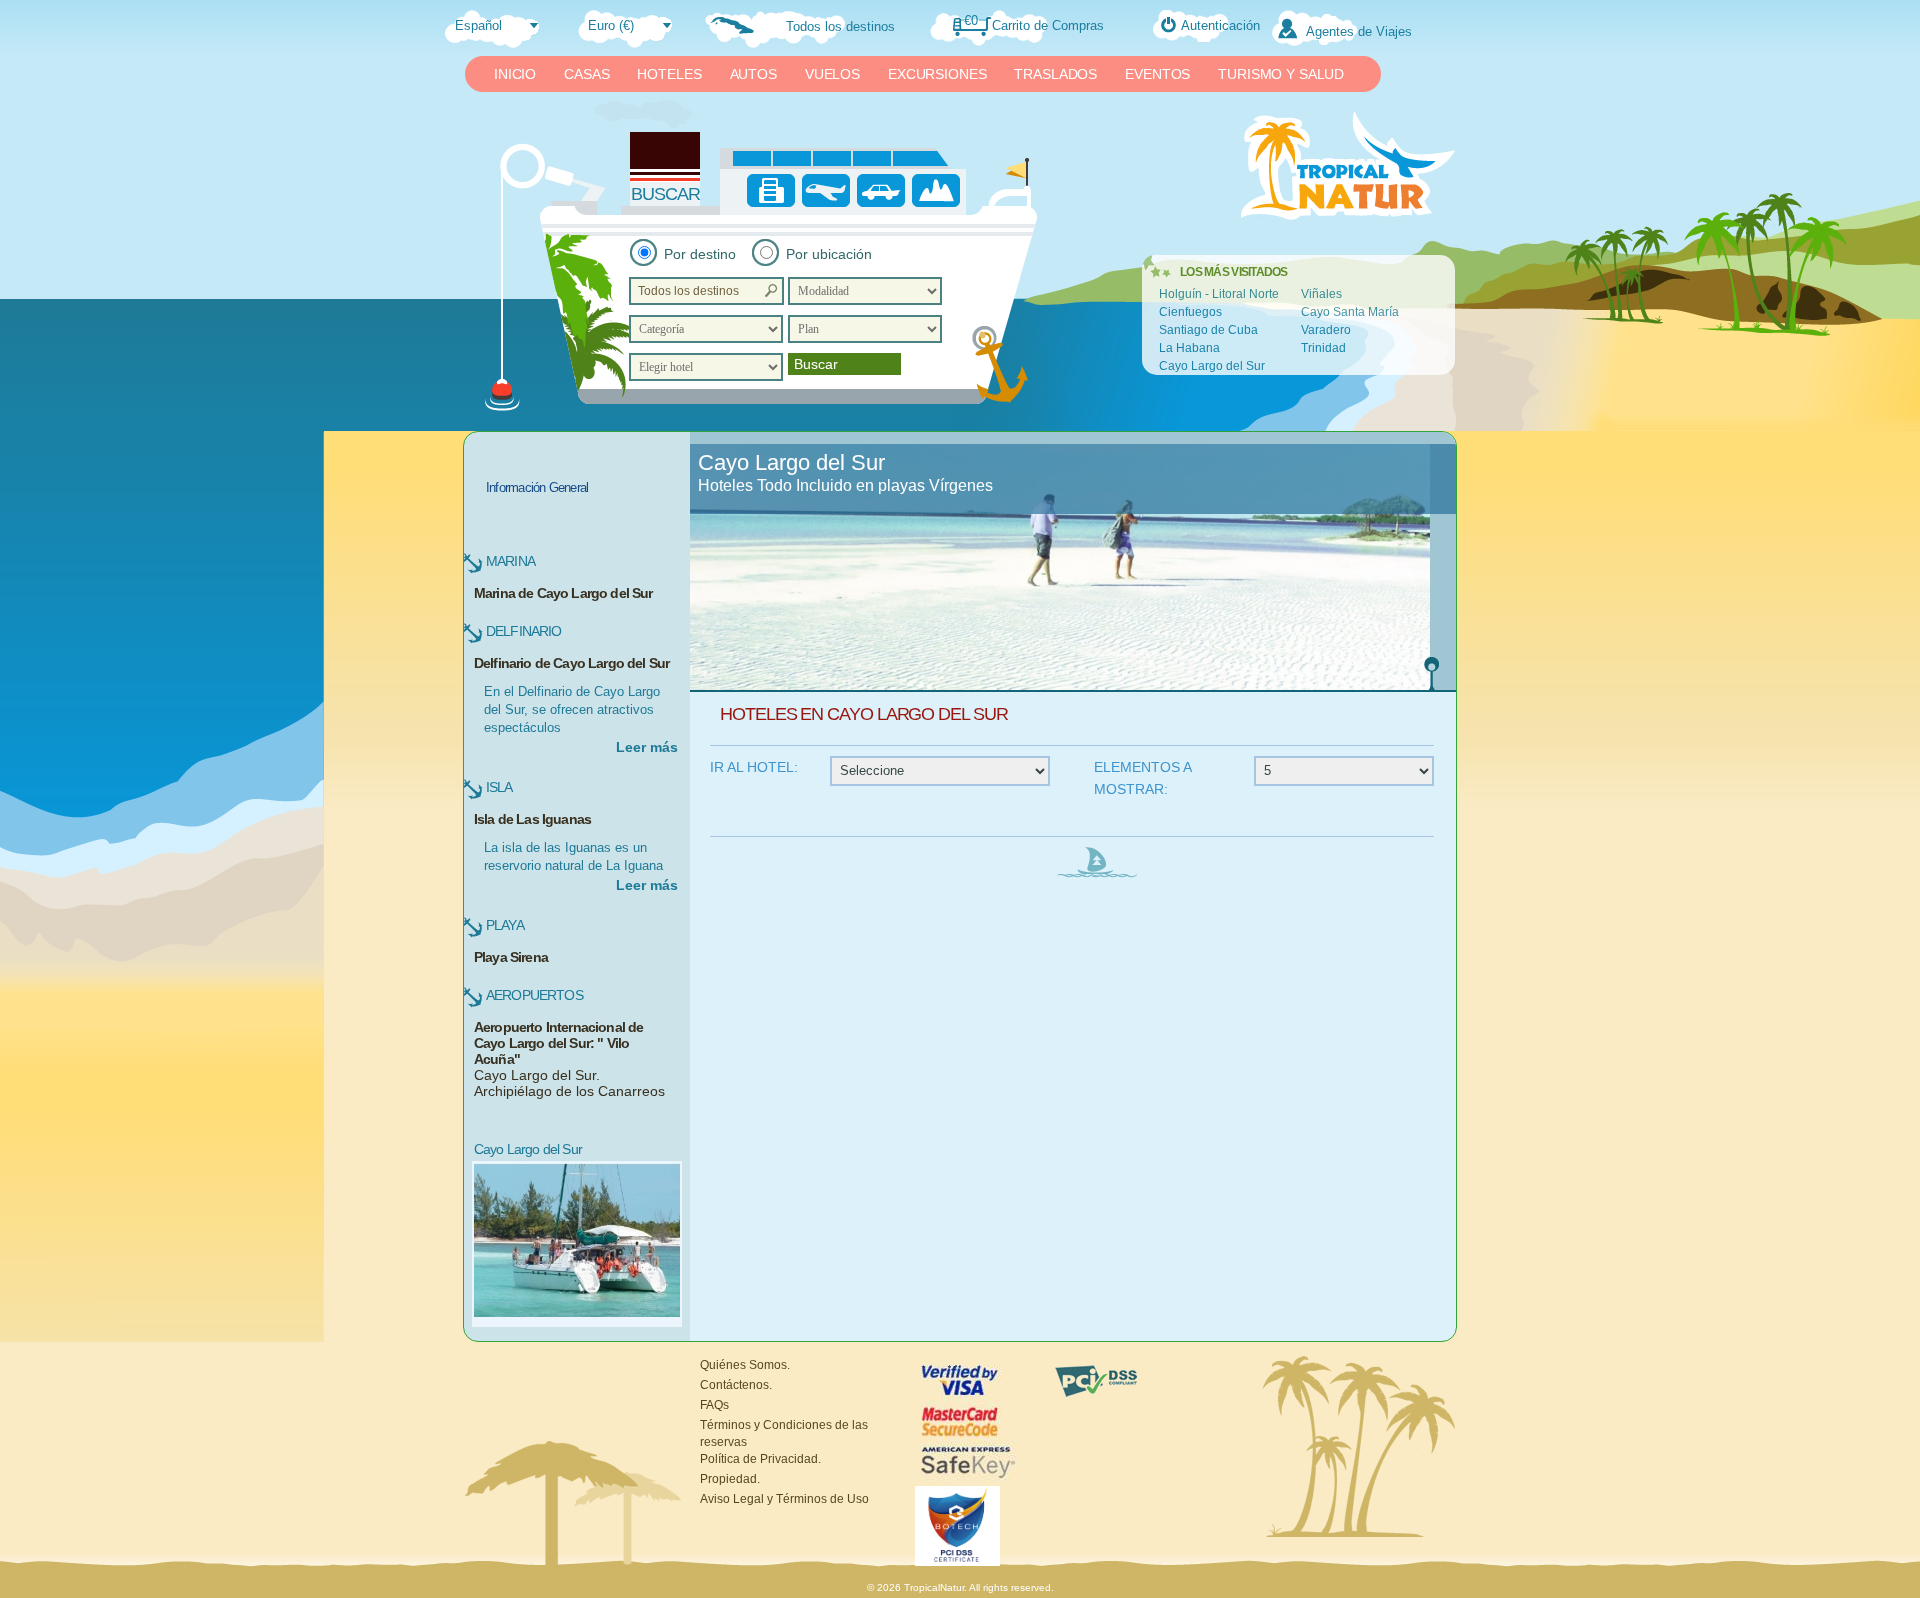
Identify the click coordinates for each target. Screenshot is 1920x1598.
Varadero (1326, 330)
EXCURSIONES (937, 74)
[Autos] (881, 190)
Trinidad (1323, 348)
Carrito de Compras (1048, 25)
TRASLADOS (1055, 74)
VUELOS (832, 74)
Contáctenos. (736, 1385)
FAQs (714, 1405)
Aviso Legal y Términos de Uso (784, 1499)
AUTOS (753, 74)
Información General (537, 487)
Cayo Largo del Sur (1212, 366)
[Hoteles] (771, 190)
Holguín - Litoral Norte (1219, 294)
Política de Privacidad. (760, 1459)
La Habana (1189, 348)
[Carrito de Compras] (985, 24)
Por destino (700, 254)
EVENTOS (1157, 74)
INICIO (515, 74)
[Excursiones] (936, 190)
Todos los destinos (840, 26)
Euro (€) (611, 25)
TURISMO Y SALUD (1281, 74)
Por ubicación (829, 254)
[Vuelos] (826, 190)
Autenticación (1220, 25)
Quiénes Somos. (745, 1365)
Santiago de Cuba (1208, 330)
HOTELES (669, 74)
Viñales (1321, 294)
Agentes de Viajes (1359, 31)
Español (478, 25)
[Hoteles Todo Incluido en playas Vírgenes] (1073, 567)
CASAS (586, 74)
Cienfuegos (1190, 312)
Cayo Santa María (1350, 312)
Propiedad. (730, 1479)
